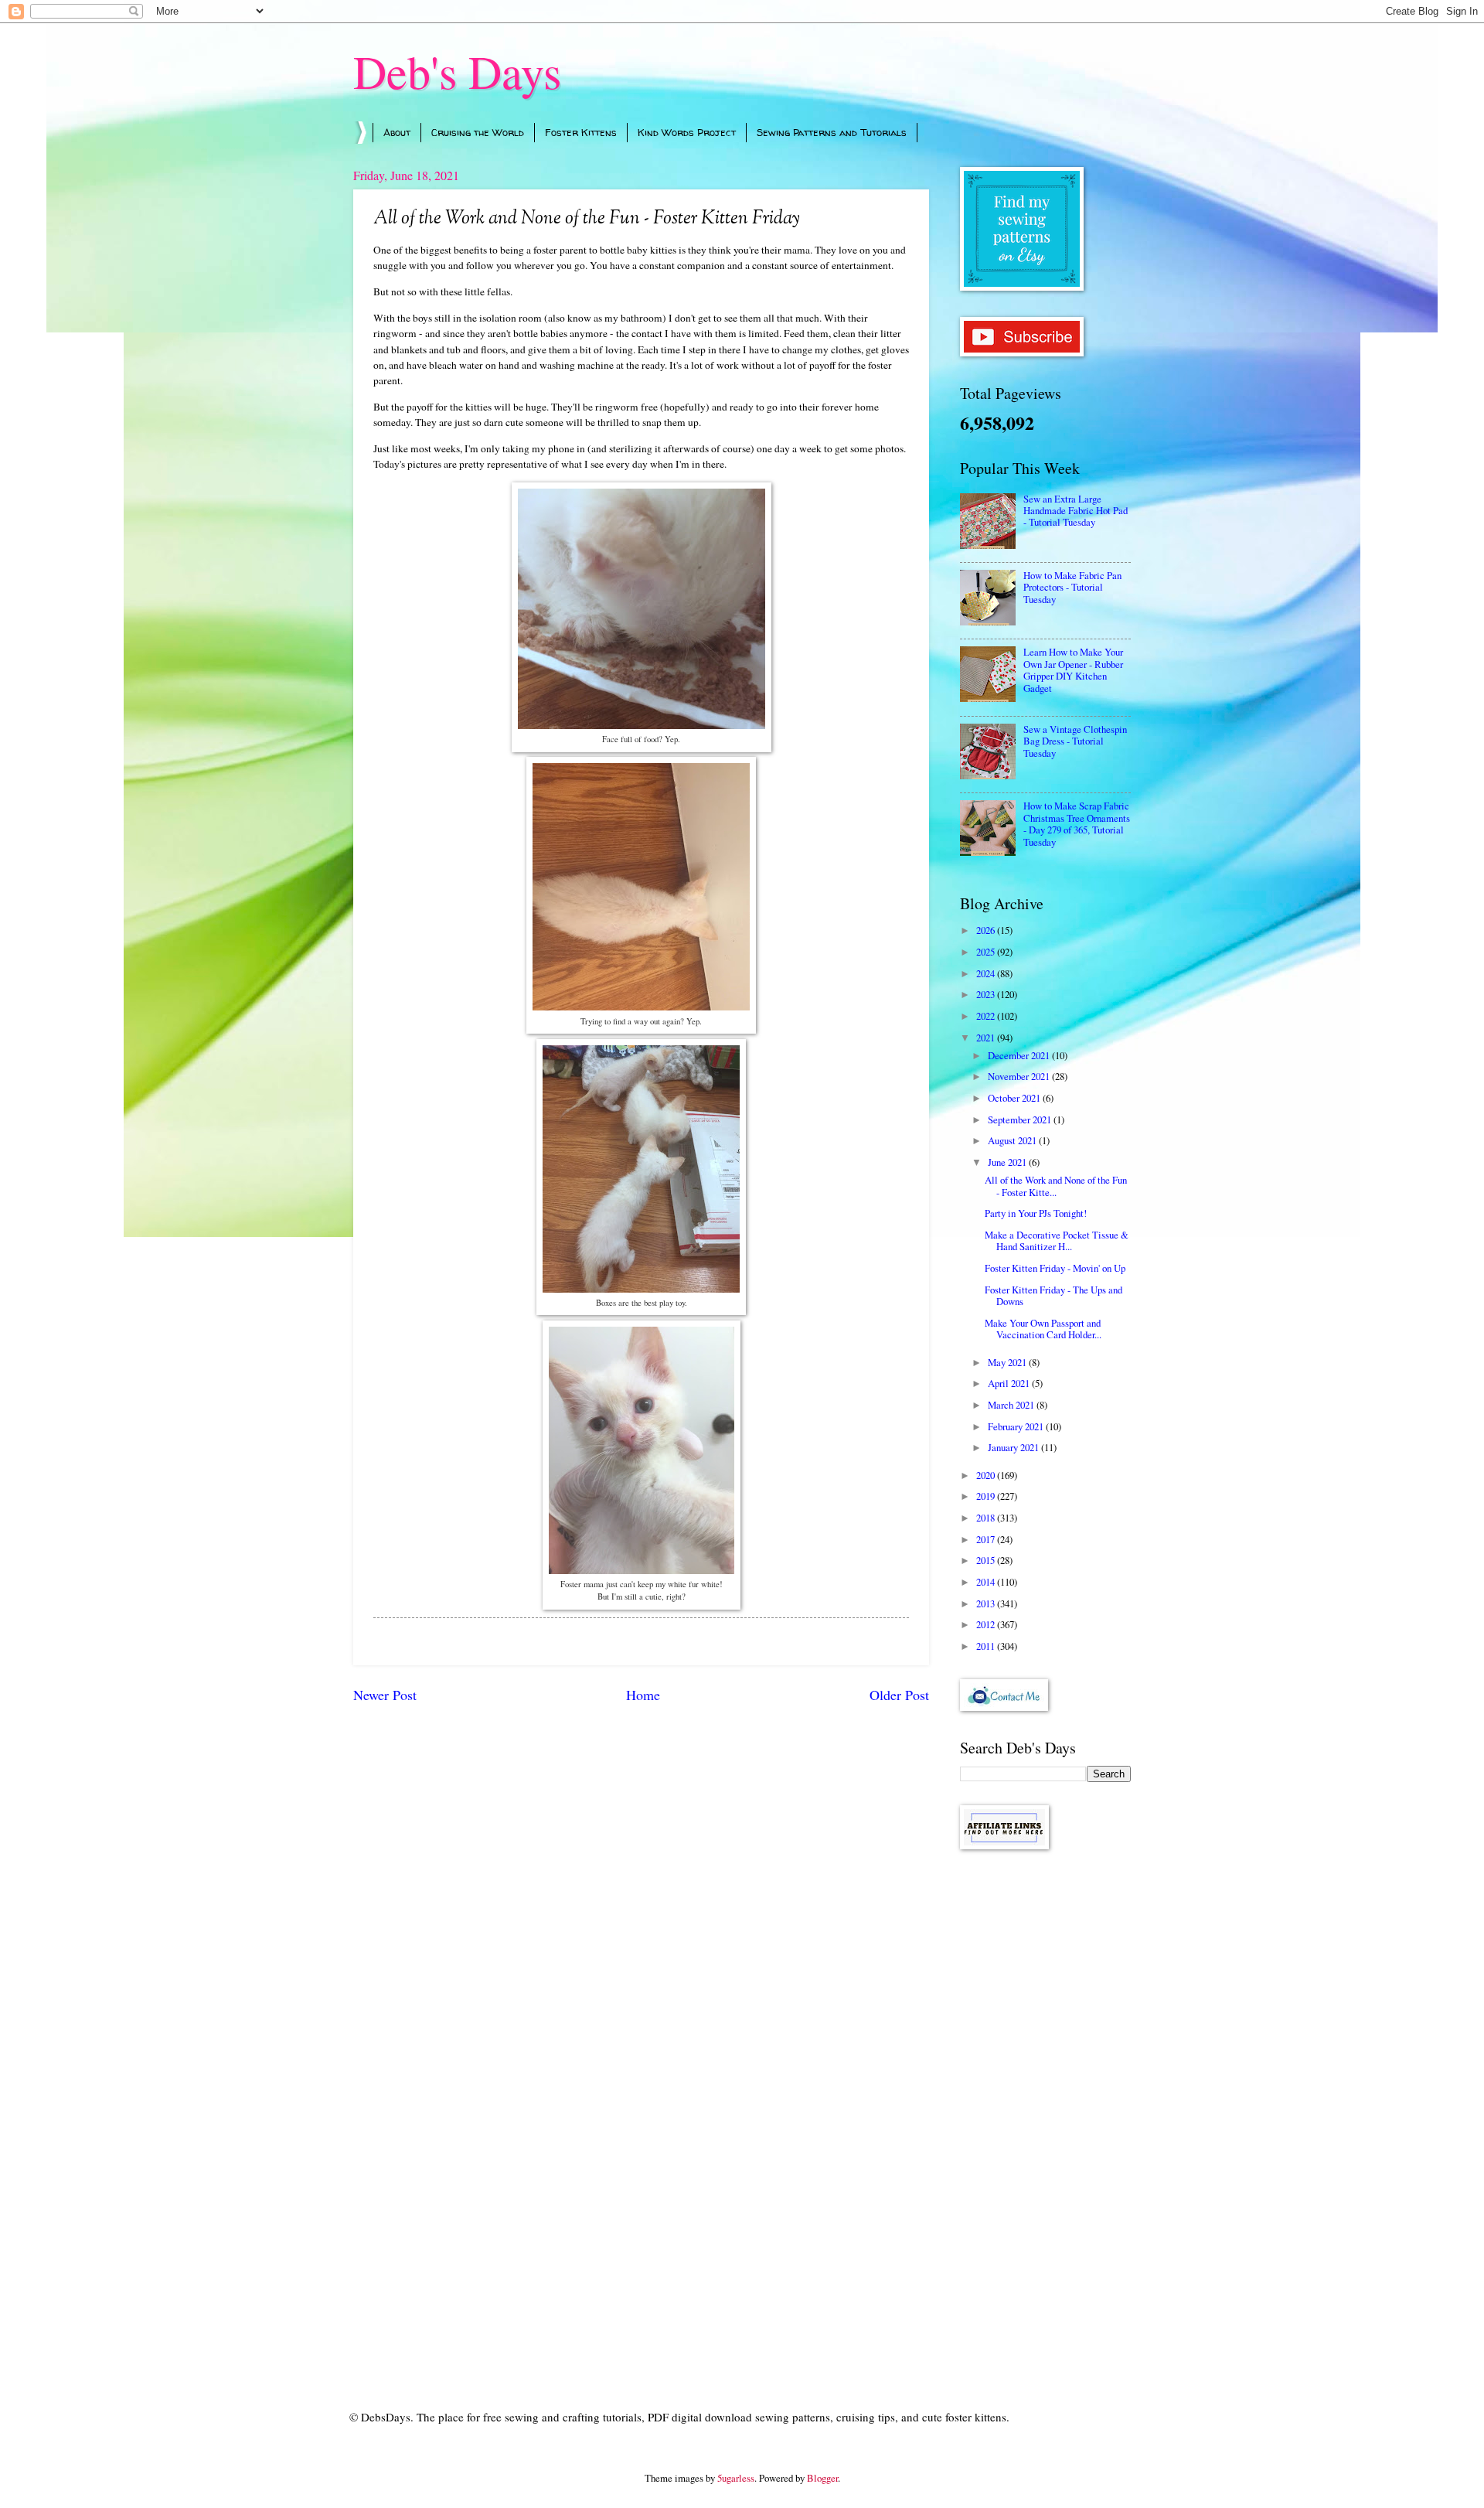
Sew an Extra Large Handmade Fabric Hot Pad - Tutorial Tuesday (1076, 511)
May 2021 (1008, 1362)
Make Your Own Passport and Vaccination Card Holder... (1043, 1329)
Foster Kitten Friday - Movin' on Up (1055, 1268)
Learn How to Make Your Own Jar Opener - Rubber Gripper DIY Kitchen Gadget (1073, 670)
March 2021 (1012, 1405)
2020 (987, 1475)
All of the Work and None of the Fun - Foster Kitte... (1056, 1186)
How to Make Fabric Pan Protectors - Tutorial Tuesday (1072, 587)
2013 (987, 1603)
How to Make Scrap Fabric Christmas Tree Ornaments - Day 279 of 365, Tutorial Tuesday (1077, 823)
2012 (987, 1624)
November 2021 (1020, 1076)
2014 (987, 1582)
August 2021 (1013, 1140)
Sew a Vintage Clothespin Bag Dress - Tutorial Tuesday (1075, 741)
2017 (987, 1539)
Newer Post (385, 1695)
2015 (987, 1560)
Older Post (899, 1695)
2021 (987, 1038)
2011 (987, 1646)
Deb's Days (457, 71)
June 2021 (1008, 1162)
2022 (987, 1016)
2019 (987, 1496)
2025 (987, 952)
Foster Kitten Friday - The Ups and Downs (1053, 1295)
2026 (987, 930)
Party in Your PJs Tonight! (1036, 1213)
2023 (987, 994)
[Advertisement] (1045, 2108)
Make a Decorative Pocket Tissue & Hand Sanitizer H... (1057, 1240)
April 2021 (1010, 1383)
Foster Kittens (581, 132)
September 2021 (1021, 1119)
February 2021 (1017, 1426)
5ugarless (736, 2478)
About (397, 132)
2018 (987, 1518)
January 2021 (1014, 1447)
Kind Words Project (687, 132)
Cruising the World (478, 132)
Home (643, 1695)
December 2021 (1020, 1055)
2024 (987, 973)
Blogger (822, 2478)
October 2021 (1015, 1098)
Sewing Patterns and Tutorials (832, 132)
